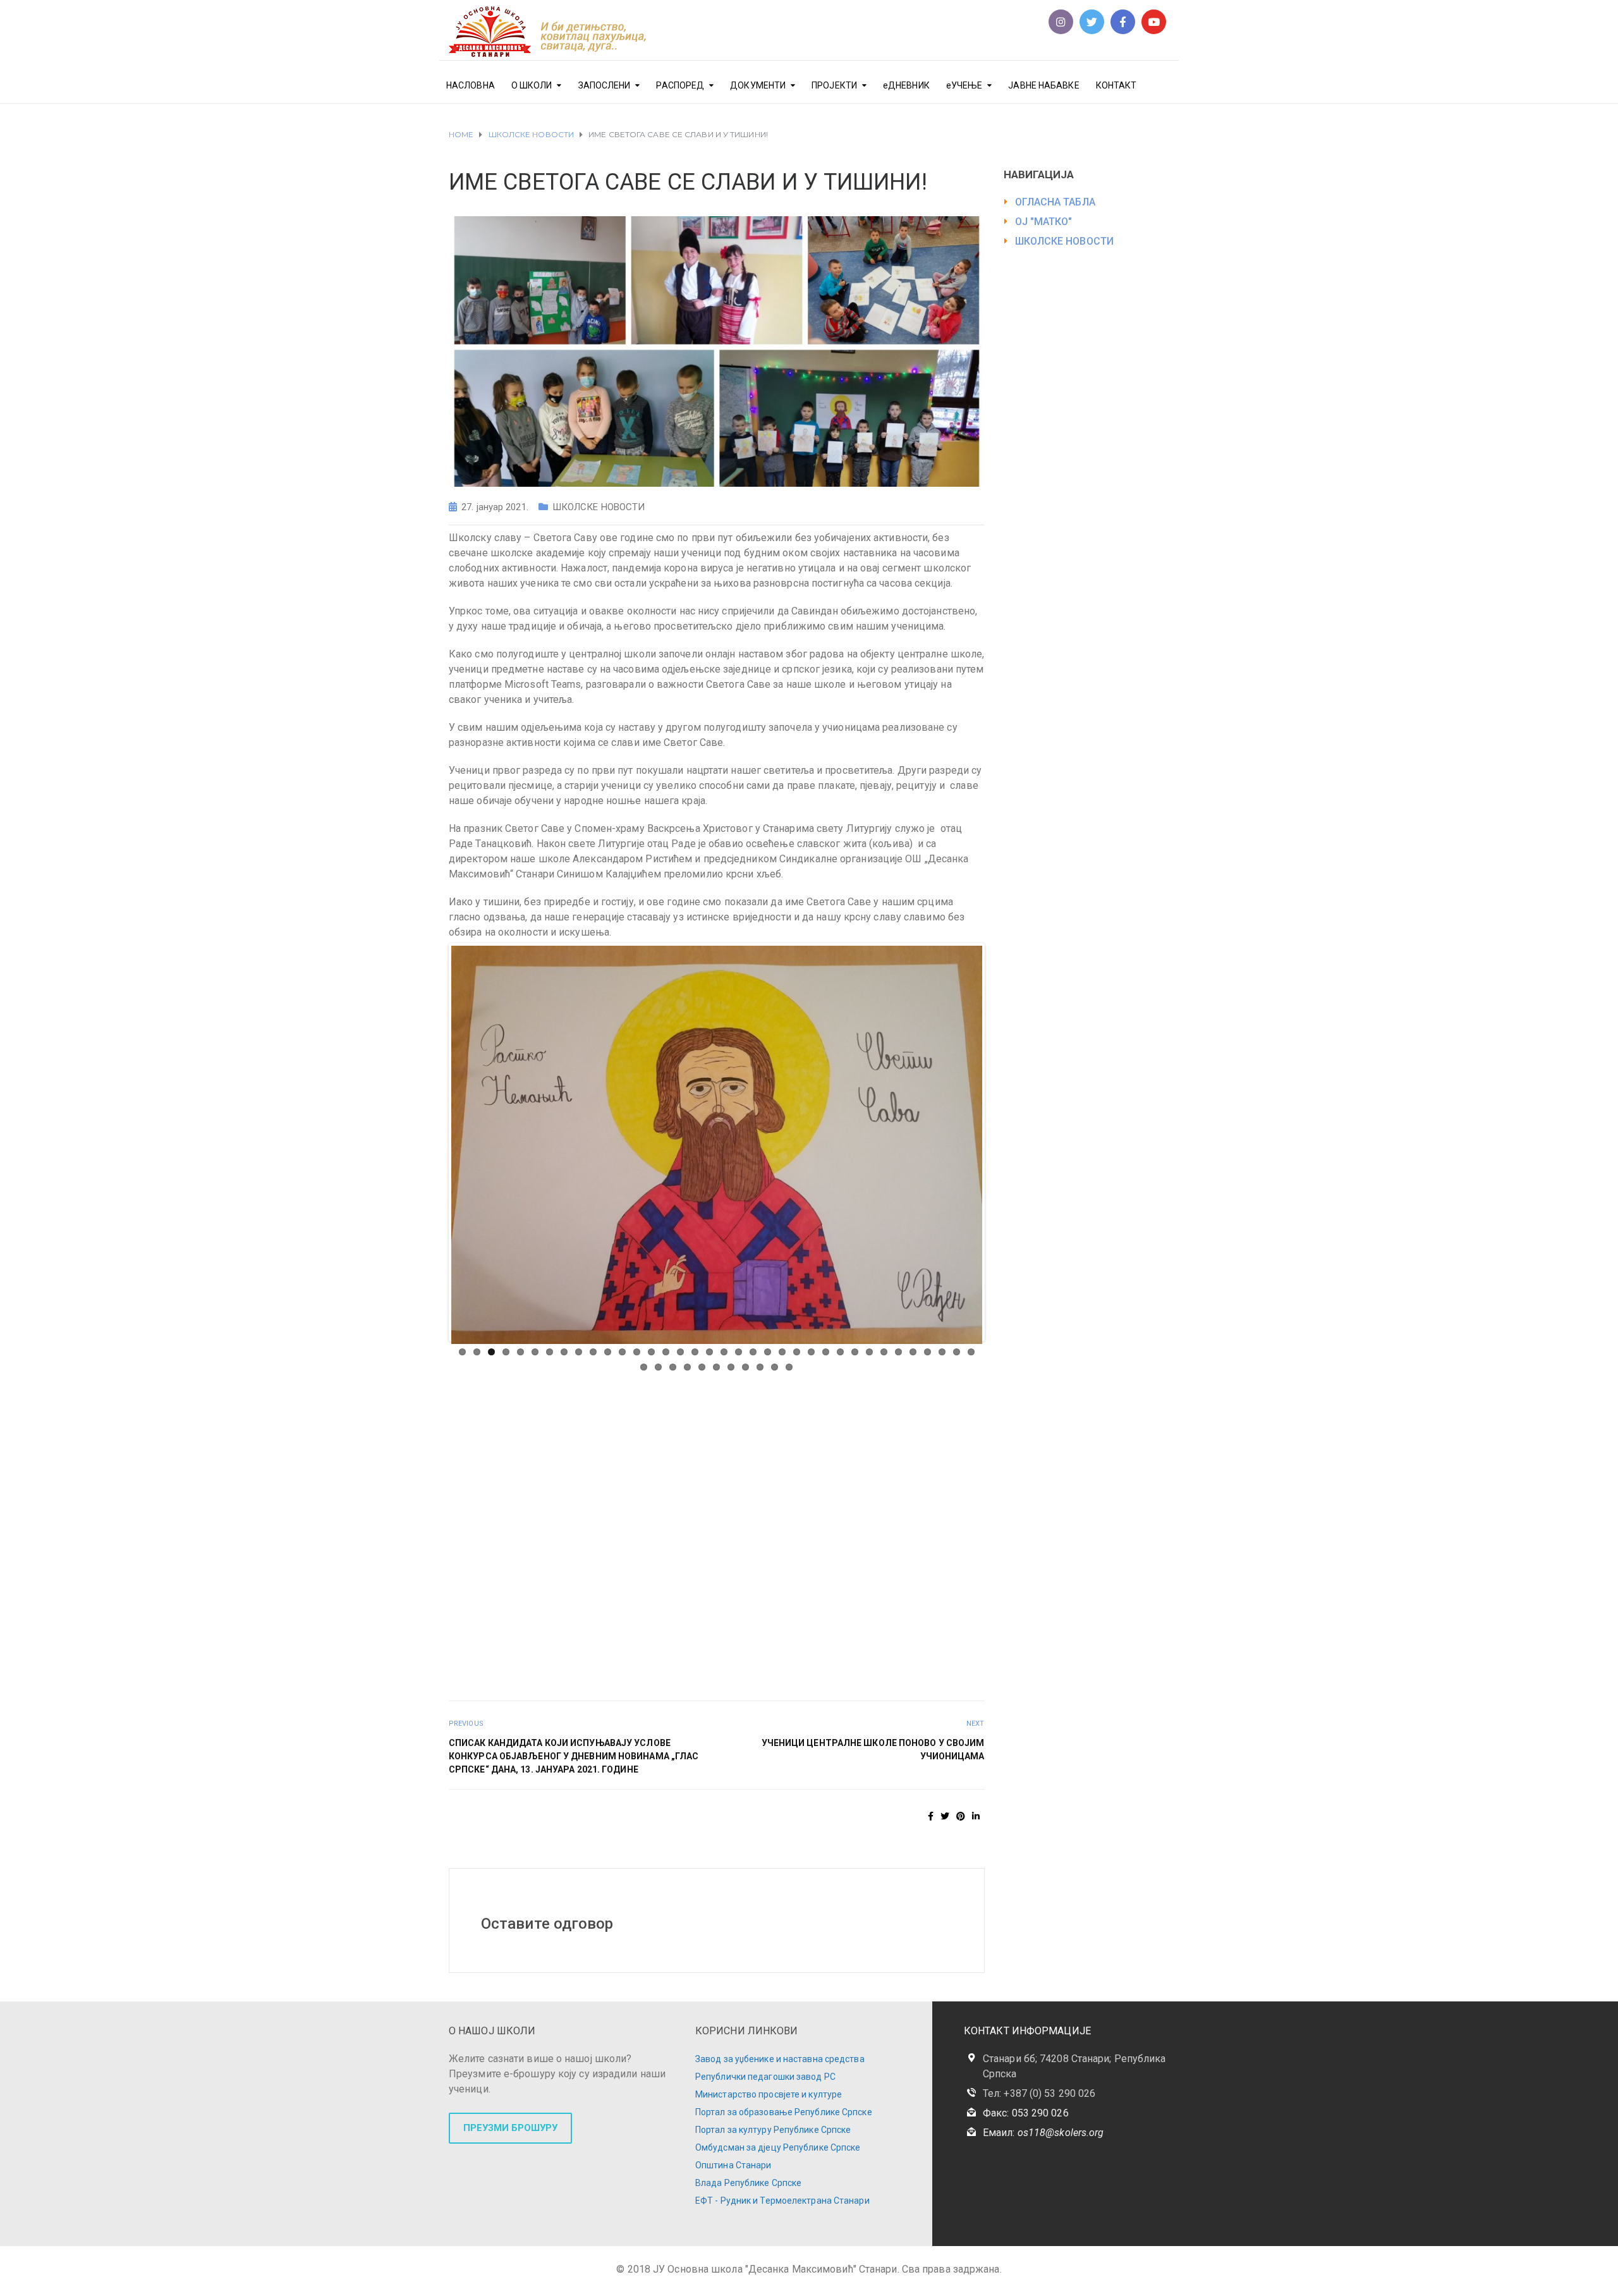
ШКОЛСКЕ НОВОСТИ (599, 507)
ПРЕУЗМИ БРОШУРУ (510, 2163)
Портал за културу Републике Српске (773, 2165)
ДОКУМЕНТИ (758, 85)
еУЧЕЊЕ (964, 85)
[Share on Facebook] (931, 1852)
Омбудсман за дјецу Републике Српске (778, 2183)
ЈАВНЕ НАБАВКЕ (1043, 85)
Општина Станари (733, 2201)
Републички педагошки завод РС (765, 2112)
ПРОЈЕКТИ (834, 85)
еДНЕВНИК (906, 85)
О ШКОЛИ (532, 85)
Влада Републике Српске (748, 2218)
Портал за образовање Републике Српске (784, 2147)
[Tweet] (945, 1852)
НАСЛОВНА (471, 85)
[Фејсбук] (1123, 22)
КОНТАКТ (1116, 85)
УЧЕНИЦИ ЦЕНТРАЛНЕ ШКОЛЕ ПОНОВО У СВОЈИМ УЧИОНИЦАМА (873, 1785)
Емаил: (1043, 2168)
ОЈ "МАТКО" (1044, 222)
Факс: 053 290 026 (1026, 2148)
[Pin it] (961, 1852)
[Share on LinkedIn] (976, 1852)
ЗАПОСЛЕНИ (605, 85)
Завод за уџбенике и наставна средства (780, 2094)
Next (1001, 1297)
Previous (432, 1297)
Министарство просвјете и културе (769, 2130)
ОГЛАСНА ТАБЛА (1055, 202)
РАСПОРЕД (680, 85)
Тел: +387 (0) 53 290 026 (1039, 2129)
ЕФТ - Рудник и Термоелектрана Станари (782, 2236)
